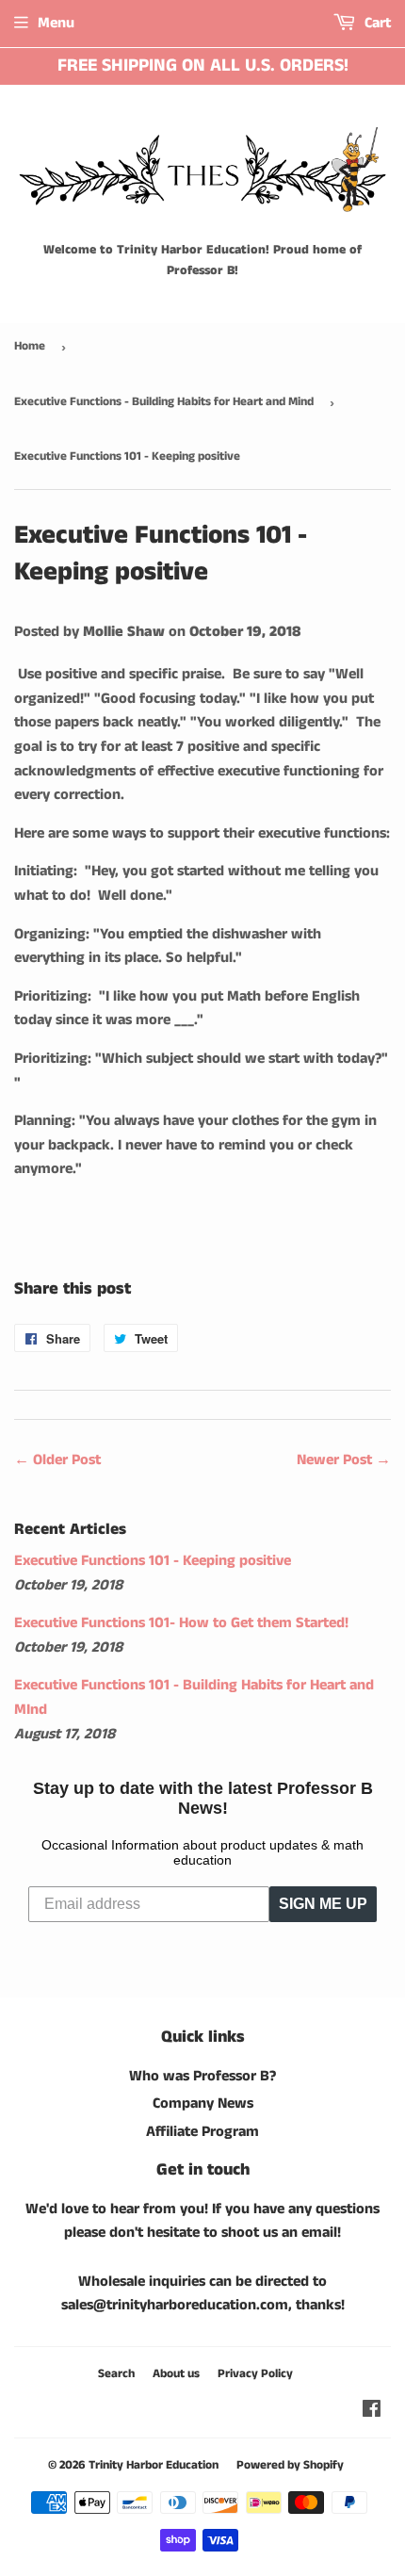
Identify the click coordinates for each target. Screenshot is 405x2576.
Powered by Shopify (290, 2465)
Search (116, 2374)
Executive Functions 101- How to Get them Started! (181, 1623)
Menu (56, 23)
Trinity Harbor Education (154, 2465)
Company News (203, 2103)
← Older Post (57, 1460)
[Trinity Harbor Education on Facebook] (372, 2412)
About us (176, 2374)
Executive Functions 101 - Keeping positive (153, 1561)
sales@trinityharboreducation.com (175, 2305)
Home (30, 346)
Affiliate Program (202, 2132)
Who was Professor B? (202, 2076)
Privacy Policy (255, 2374)
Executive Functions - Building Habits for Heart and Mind (164, 402)
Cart (376, 23)
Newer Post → (344, 1460)
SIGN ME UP (323, 1904)
